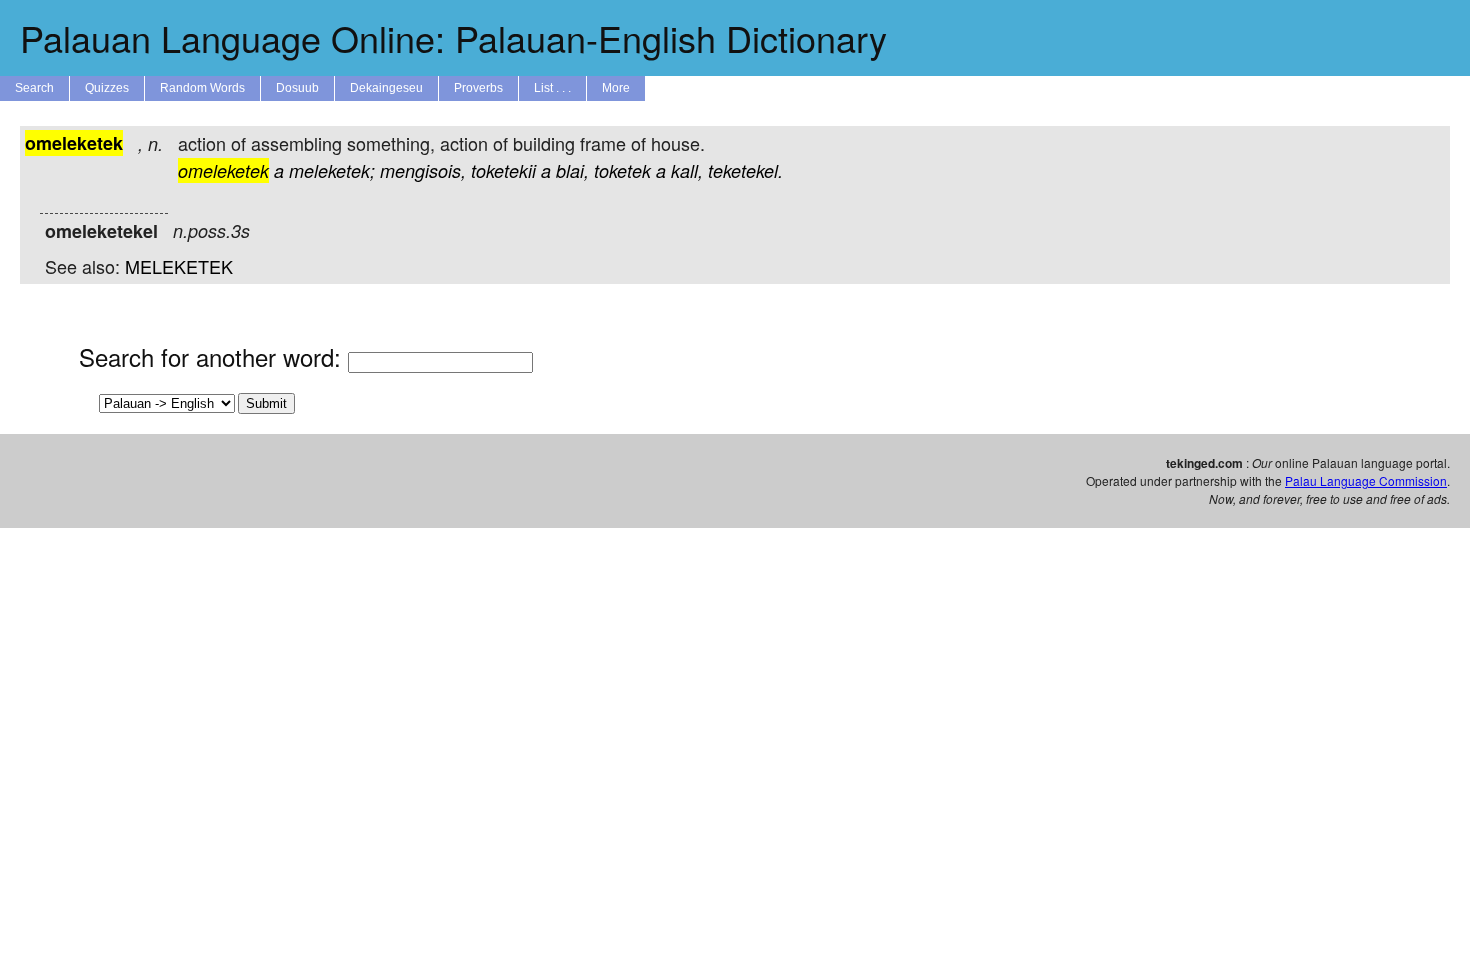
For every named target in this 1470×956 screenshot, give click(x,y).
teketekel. (745, 170)
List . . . (552, 88)
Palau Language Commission (1366, 480)
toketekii (503, 170)
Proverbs (478, 88)
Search (34, 88)
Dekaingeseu (386, 88)
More (616, 88)
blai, (572, 170)
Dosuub (297, 88)
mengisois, (423, 170)
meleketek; (332, 170)
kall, (687, 170)
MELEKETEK (179, 266)
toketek (622, 170)
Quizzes (107, 88)
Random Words (202, 88)
